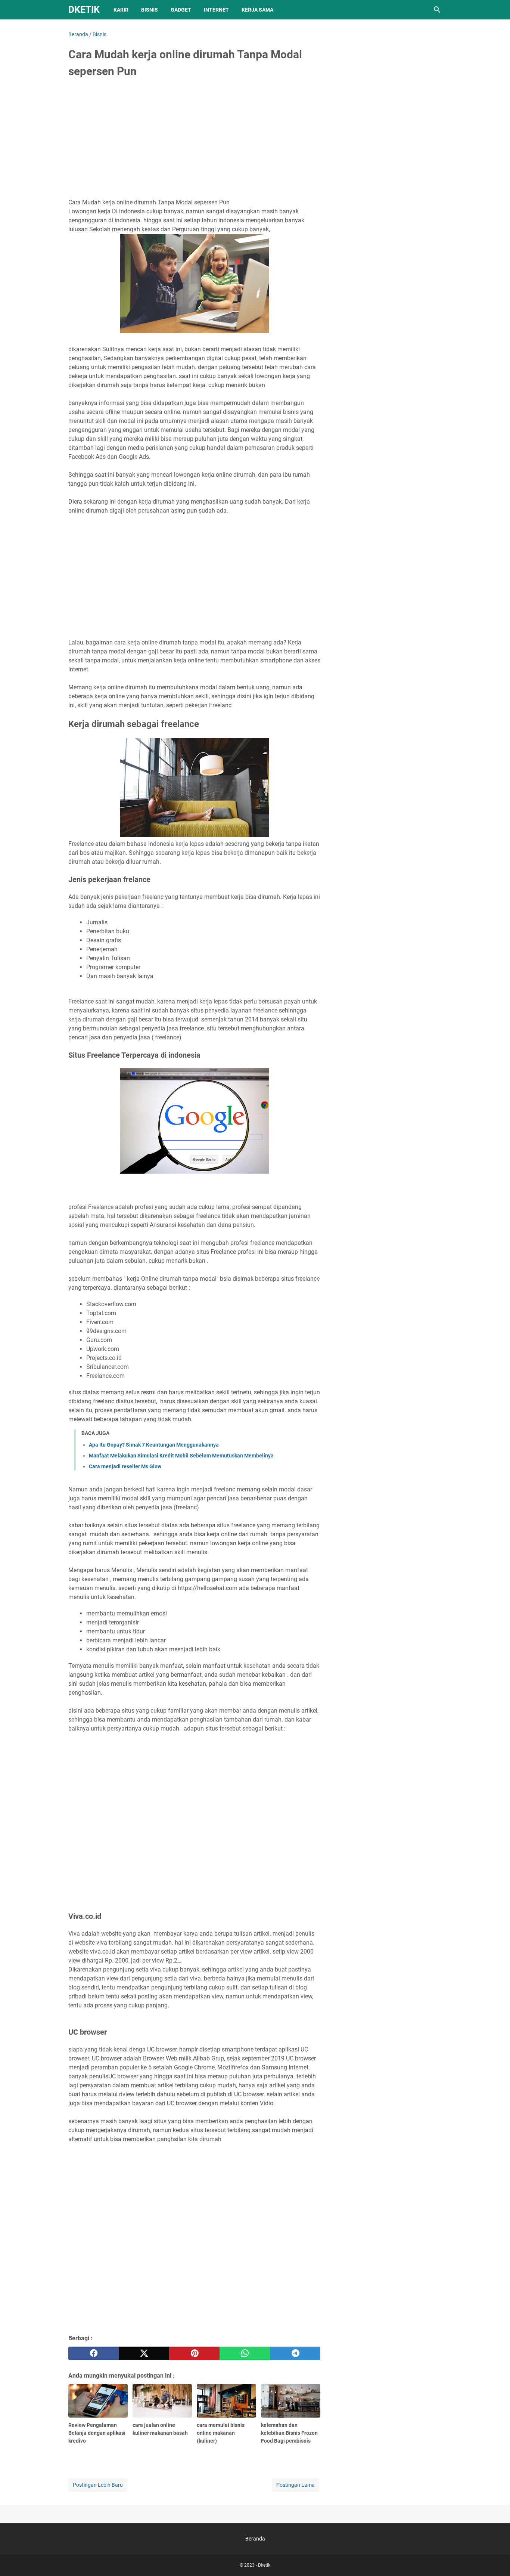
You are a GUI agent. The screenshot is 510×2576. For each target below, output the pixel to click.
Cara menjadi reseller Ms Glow (125, 1466)
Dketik (84, 10)
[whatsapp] (245, 2353)
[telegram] (295, 2353)
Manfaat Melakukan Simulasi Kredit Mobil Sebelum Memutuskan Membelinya (181, 1456)
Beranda (255, 2539)
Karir (121, 10)
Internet (216, 10)
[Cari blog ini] (437, 10)
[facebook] (94, 2353)
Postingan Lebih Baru (98, 2485)
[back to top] (495, 2559)
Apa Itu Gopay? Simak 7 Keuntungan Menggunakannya (154, 1445)
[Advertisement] (194, 141)
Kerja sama (257, 10)
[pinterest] (194, 2353)
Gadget (181, 10)
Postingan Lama (296, 2485)
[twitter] (144, 2353)
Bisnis (150, 10)
